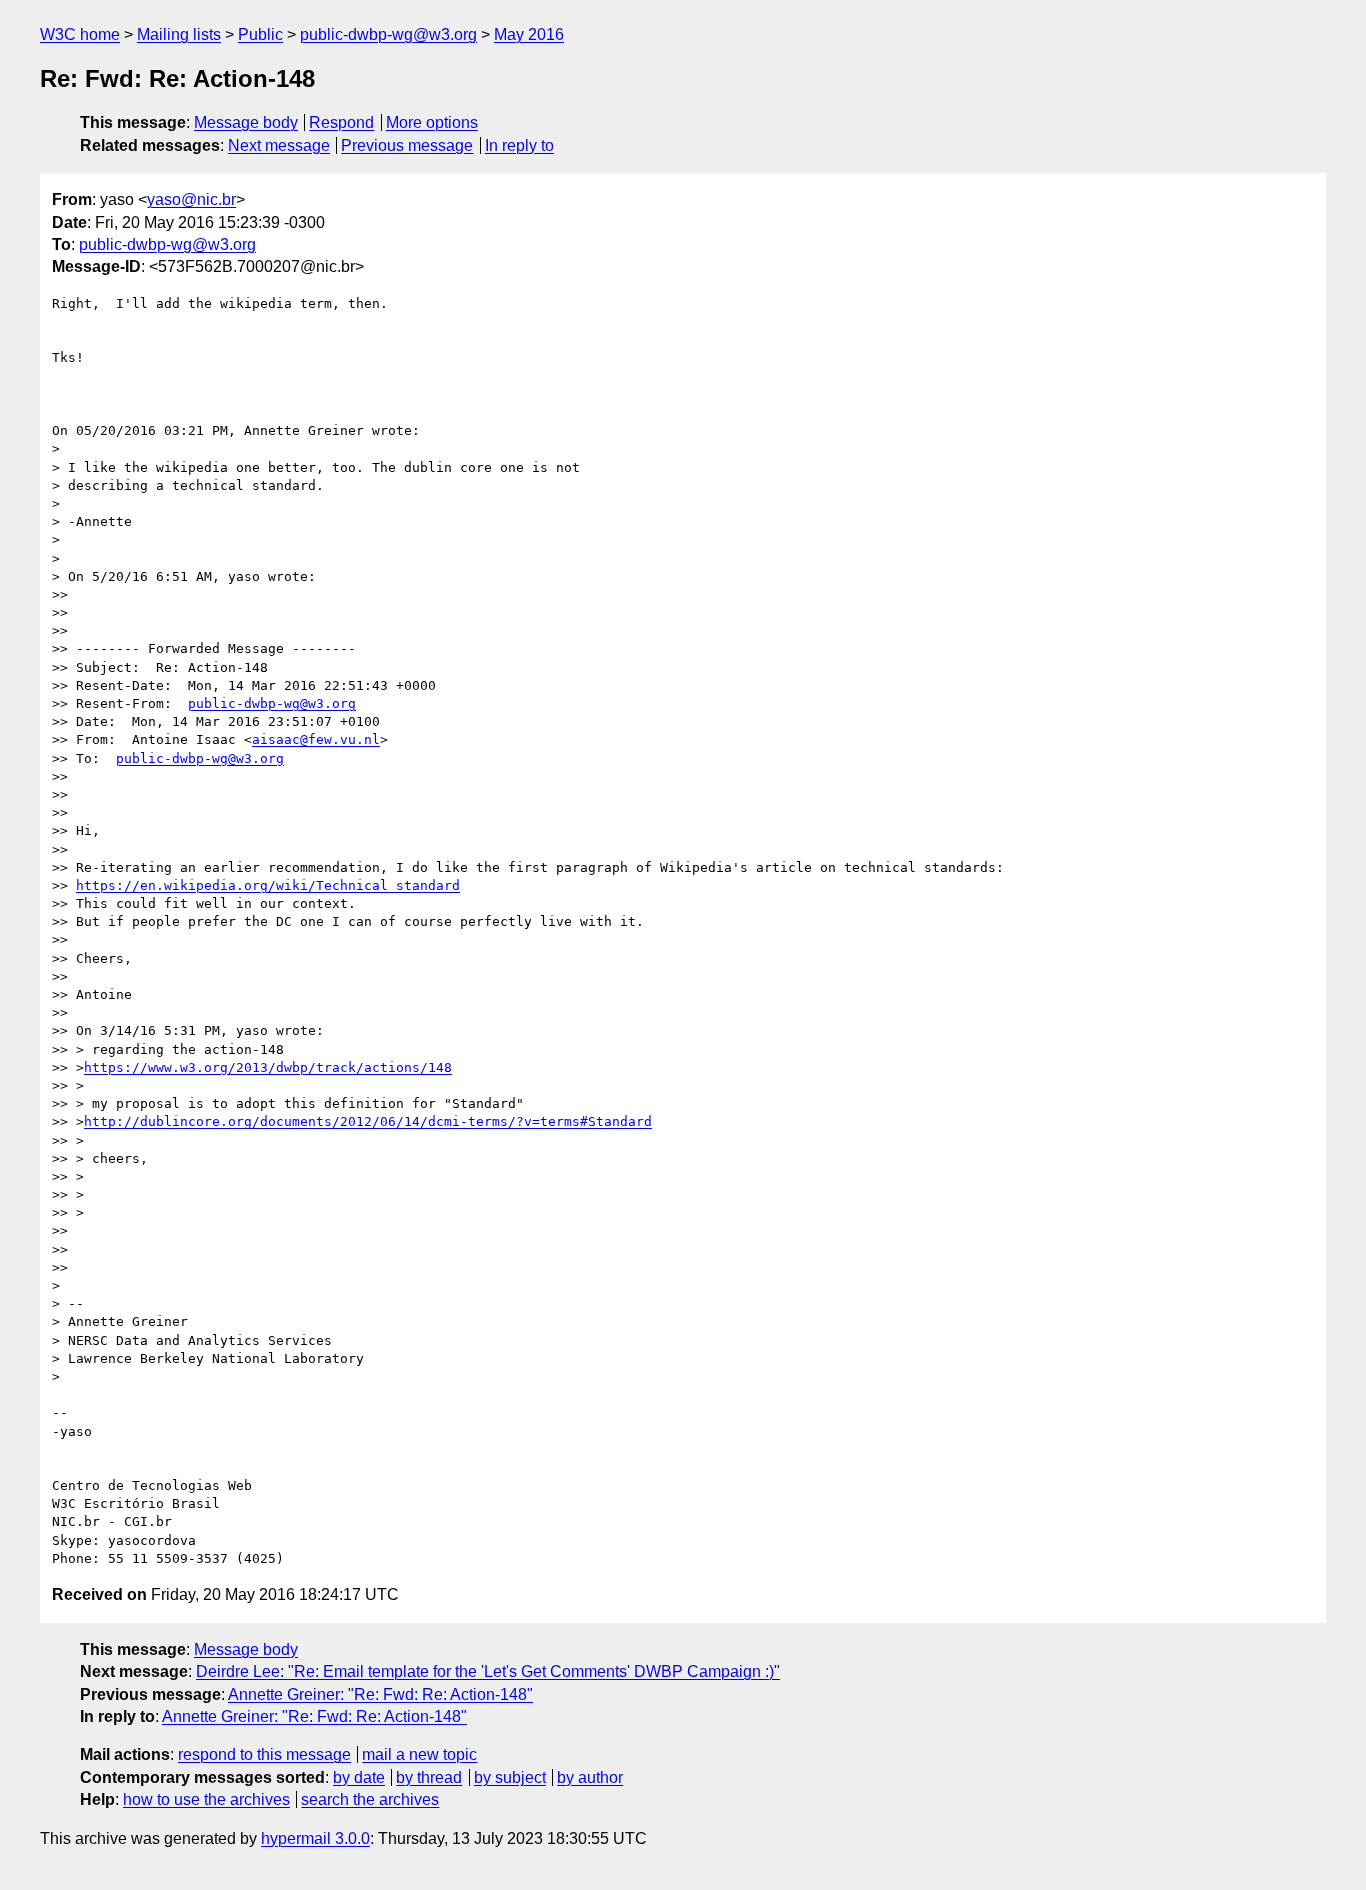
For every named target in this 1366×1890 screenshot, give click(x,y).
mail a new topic (419, 1754)
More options (432, 122)
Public (260, 34)
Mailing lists (179, 34)
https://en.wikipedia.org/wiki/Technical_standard (268, 885)
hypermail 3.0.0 (315, 1838)
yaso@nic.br (191, 199)
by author (590, 1777)
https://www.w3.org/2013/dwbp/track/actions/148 (268, 1067)
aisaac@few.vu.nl (316, 739)
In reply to (519, 145)
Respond (341, 122)
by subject (510, 1777)
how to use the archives (206, 1799)
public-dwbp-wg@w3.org (388, 34)
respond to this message (264, 1754)
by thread (429, 1777)
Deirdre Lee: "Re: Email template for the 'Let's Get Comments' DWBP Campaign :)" (488, 1671)
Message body (246, 122)
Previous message (407, 145)
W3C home (80, 34)
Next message (279, 145)
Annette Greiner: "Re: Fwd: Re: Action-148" (380, 1694)
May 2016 (529, 34)
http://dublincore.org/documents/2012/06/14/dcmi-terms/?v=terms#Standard (368, 1121)
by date (359, 1777)
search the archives (370, 1799)
